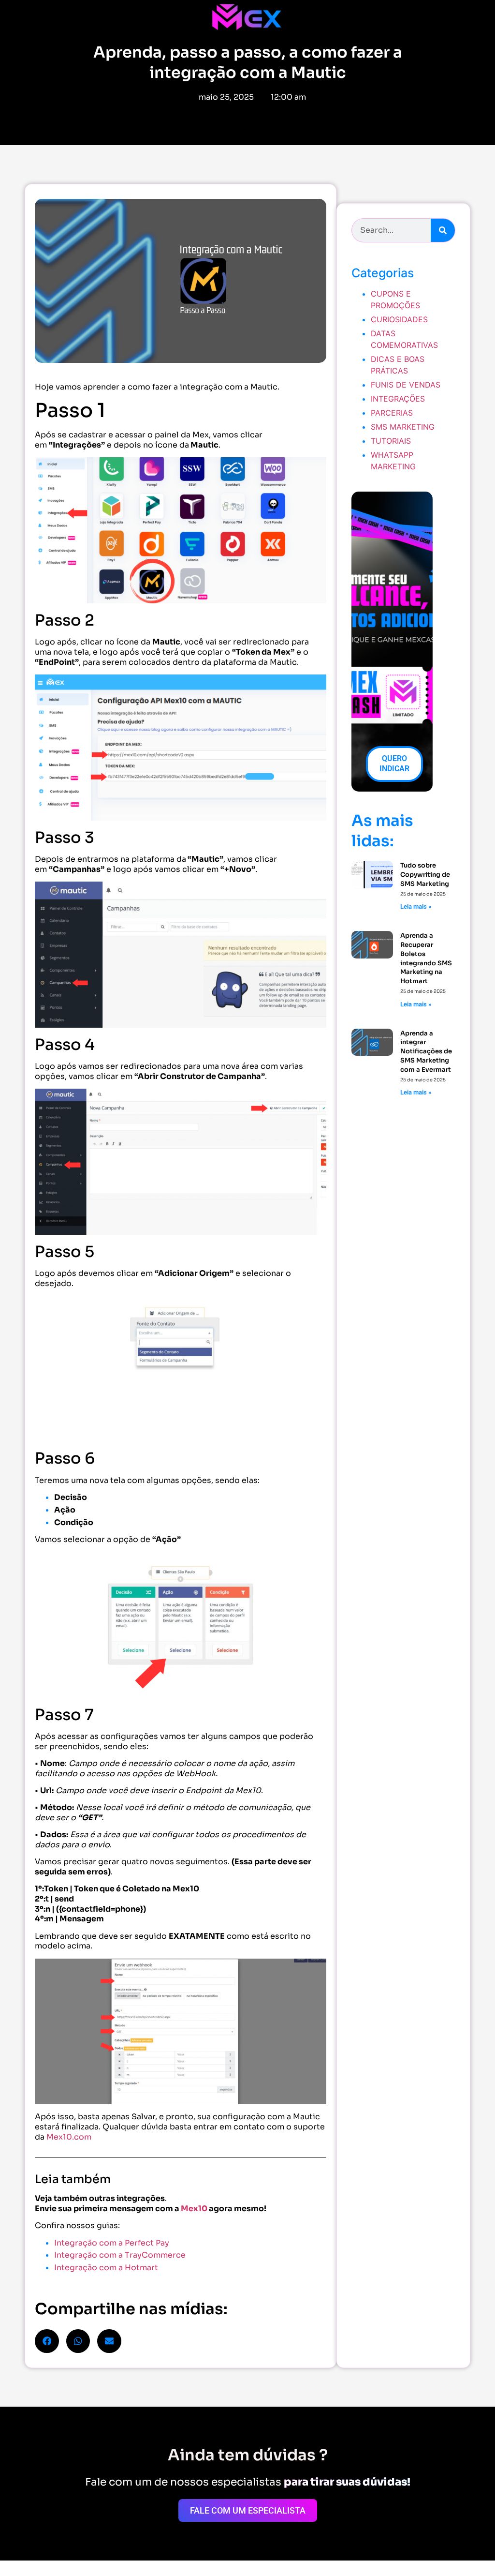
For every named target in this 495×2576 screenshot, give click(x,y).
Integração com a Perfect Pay (112, 2243)
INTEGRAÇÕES (398, 399)
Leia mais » (416, 906)
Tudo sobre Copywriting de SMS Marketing (425, 875)
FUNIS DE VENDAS (406, 385)
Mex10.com (69, 2137)
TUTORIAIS (391, 441)
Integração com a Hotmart (106, 2268)
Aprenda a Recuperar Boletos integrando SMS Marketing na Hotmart (426, 958)
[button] (47, 2341)
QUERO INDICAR (394, 764)
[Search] (443, 230)
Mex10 (194, 2209)
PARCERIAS (392, 413)
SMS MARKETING (403, 427)
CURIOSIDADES (399, 319)
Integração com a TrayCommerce (120, 2255)
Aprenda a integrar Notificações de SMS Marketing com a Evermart (426, 1051)
